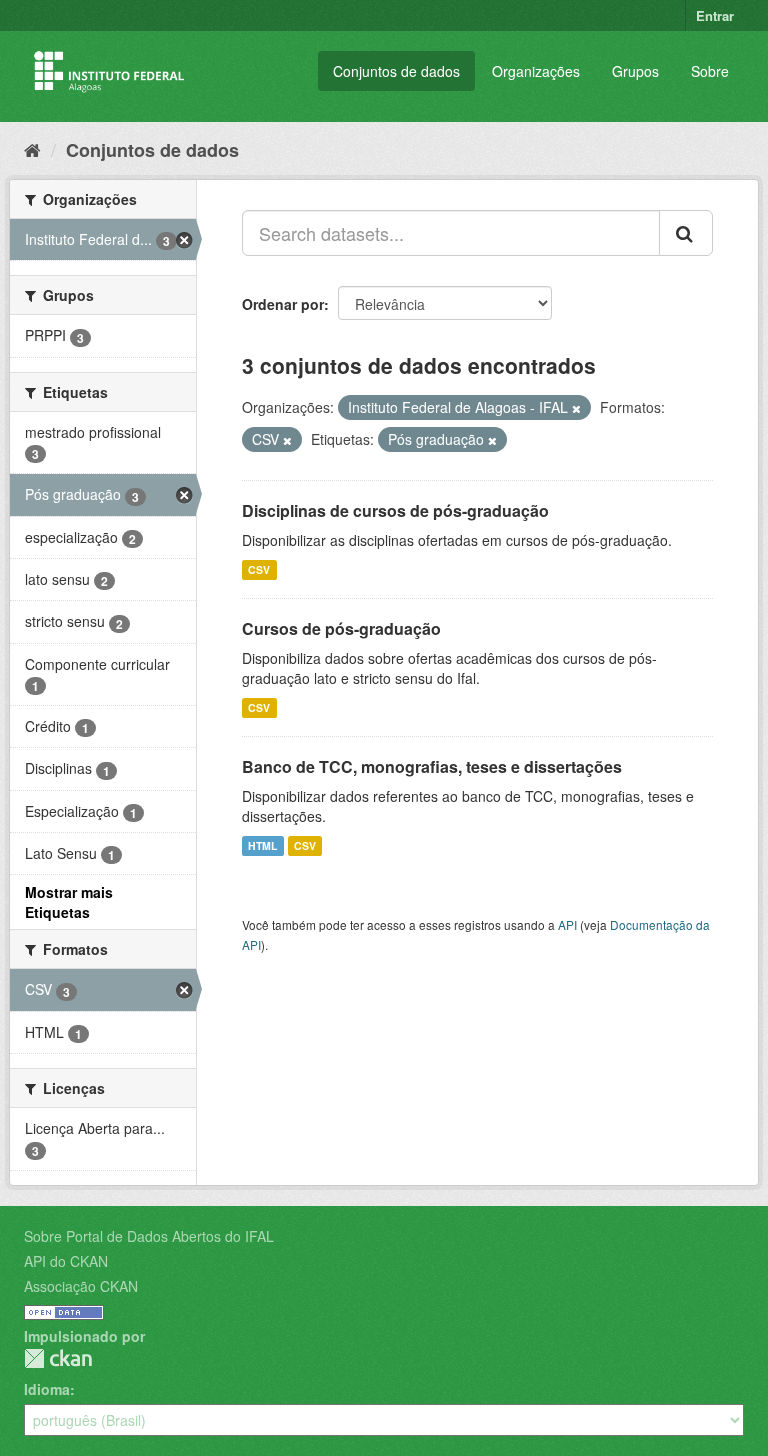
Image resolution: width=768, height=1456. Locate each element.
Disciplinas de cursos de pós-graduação (395, 510)
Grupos (635, 71)
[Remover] (576, 408)
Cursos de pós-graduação (341, 628)
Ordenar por (283, 304)
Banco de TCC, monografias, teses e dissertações (432, 766)
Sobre (710, 71)
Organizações (536, 71)
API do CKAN (66, 1261)
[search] (686, 233)
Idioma (47, 1389)
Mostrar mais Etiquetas (69, 902)
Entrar (715, 15)
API (567, 924)
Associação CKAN (81, 1286)
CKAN (58, 1358)
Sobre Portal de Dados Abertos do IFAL (149, 1236)
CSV (259, 569)
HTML (262, 845)
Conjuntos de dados (396, 71)
